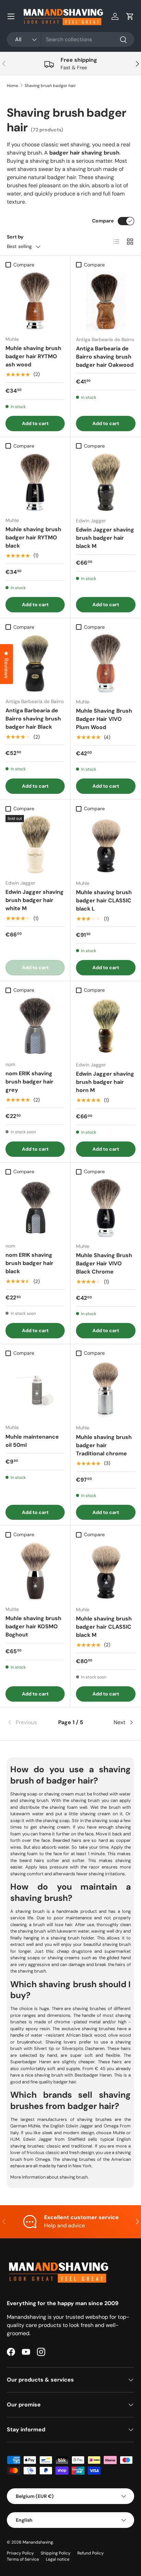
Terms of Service (23, 2559)
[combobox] (70, 39)
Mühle (33, 2126)
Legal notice (58, 2559)
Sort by (15, 237)
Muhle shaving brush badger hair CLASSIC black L (104, 900)
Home (12, 86)
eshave (17, 2166)
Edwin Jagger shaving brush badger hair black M (105, 538)
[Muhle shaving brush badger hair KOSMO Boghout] (35, 1571)
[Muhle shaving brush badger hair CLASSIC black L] (106, 845)
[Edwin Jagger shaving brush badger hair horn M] (106, 1026)
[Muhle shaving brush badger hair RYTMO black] (35, 482)
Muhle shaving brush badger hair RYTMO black (33, 537)
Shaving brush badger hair (50, 86)
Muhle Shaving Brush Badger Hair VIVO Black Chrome (104, 1263)
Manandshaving (38, 2542)
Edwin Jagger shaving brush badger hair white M (35, 900)
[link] (28, 1722)
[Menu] (11, 16)
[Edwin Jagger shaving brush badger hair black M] (106, 482)
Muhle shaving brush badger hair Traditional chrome (104, 1445)
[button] (130, 16)
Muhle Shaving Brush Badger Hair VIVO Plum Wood (104, 719)
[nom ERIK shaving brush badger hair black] (35, 1207)
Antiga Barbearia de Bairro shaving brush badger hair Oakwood (105, 357)
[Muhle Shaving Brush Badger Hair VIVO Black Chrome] (106, 1208)
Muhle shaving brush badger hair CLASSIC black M (104, 1627)
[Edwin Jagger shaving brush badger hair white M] (35, 845)
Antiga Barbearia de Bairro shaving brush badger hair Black (33, 719)
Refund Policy (91, 2553)
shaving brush (74, 2177)
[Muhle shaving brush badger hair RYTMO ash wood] (35, 301)
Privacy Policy (20, 2553)
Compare (103, 221)
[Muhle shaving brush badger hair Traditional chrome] (106, 1389)
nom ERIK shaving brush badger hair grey (29, 1082)
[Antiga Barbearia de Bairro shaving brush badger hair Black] (35, 663)
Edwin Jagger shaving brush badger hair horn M (105, 1082)
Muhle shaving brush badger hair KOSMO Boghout (33, 1626)
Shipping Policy (56, 2553)
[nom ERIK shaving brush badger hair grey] (35, 1026)
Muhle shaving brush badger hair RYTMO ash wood (33, 356)
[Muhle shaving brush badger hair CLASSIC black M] (106, 1571)
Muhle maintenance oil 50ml (32, 1441)
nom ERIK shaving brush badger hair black (29, 1263)
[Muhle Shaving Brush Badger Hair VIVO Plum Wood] (106, 663)
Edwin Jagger (80, 2126)
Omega (110, 2126)
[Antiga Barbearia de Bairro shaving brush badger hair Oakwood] (106, 301)
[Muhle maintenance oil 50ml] (35, 1389)
